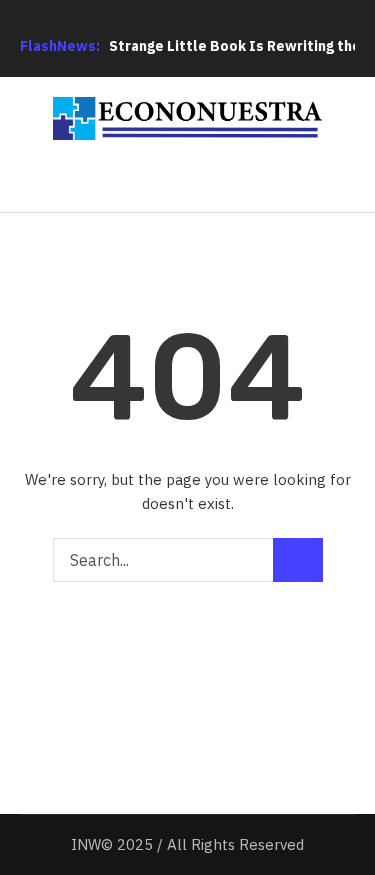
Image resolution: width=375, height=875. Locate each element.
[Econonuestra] (188, 118)
